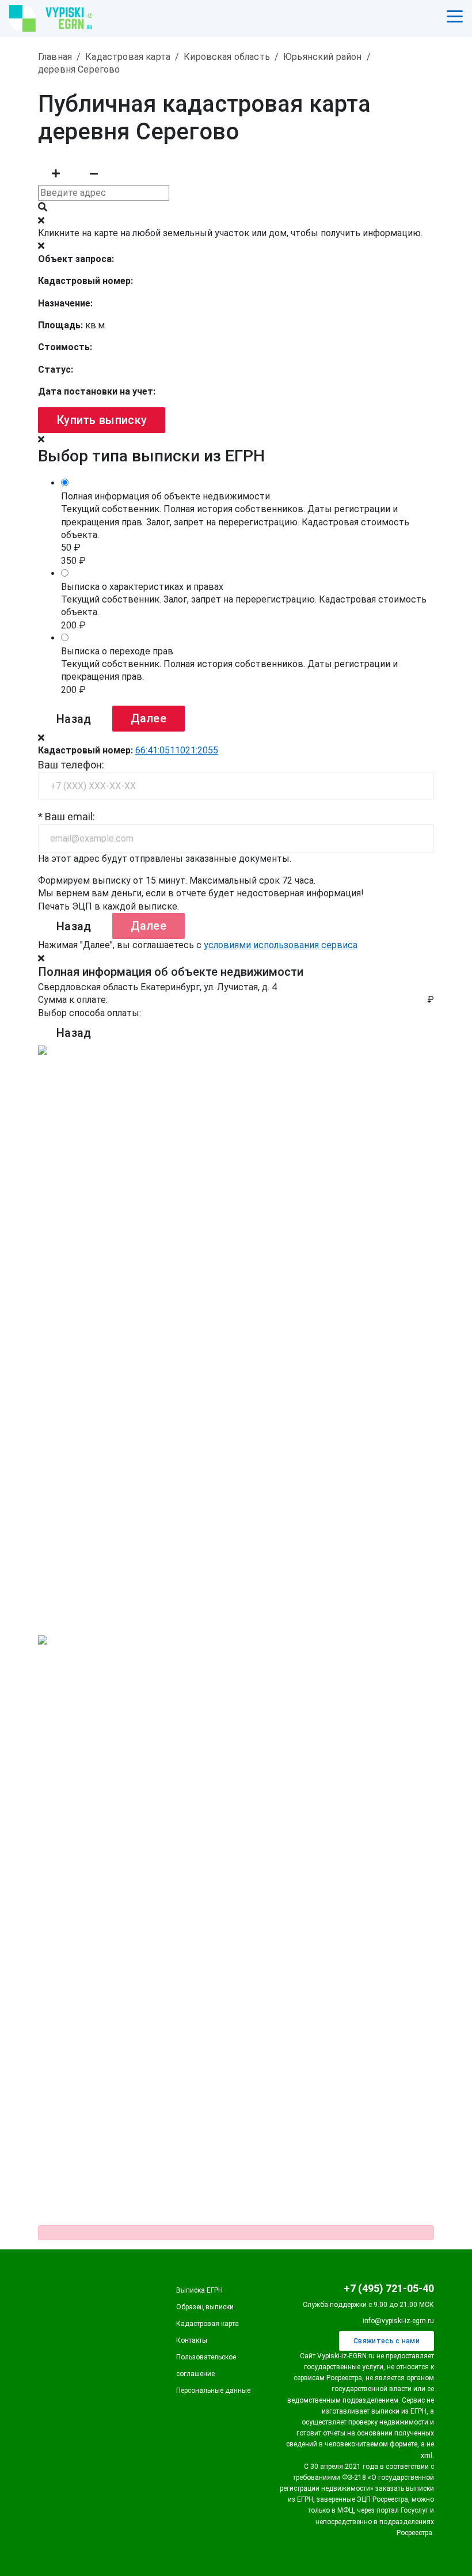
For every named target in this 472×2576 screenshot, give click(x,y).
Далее (149, 718)
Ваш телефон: (71, 765)
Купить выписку (102, 420)
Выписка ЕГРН (199, 2290)
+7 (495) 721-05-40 (389, 2288)
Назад (74, 719)
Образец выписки (205, 2307)
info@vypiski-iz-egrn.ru (398, 2321)
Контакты (192, 2340)
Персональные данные (213, 2391)
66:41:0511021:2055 (177, 750)
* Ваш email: (66, 817)
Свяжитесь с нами (387, 2341)
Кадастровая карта (208, 2324)
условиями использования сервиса (281, 945)
